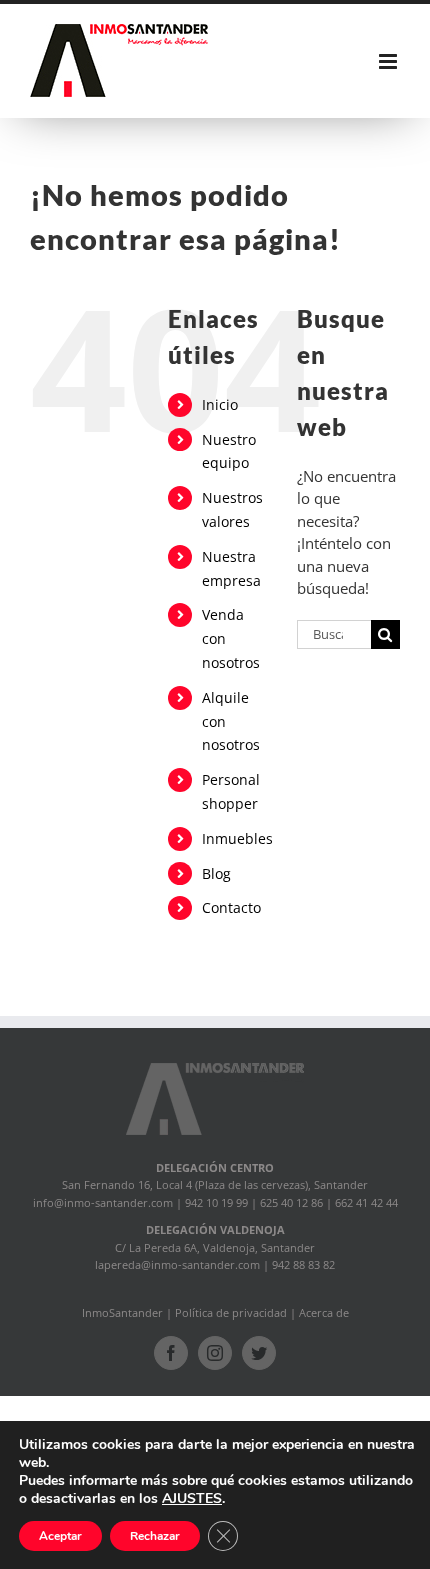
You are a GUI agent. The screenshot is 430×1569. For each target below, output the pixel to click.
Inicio (220, 404)
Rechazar (155, 1536)
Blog (216, 873)
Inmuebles (237, 838)
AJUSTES (192, 1499)
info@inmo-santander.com (103, 1202)
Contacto (231, 907)
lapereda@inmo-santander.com (177, 1264)
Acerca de (324, 1312)
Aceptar (60, 1536)
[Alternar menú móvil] (389, 61)
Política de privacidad (231, 1312)
